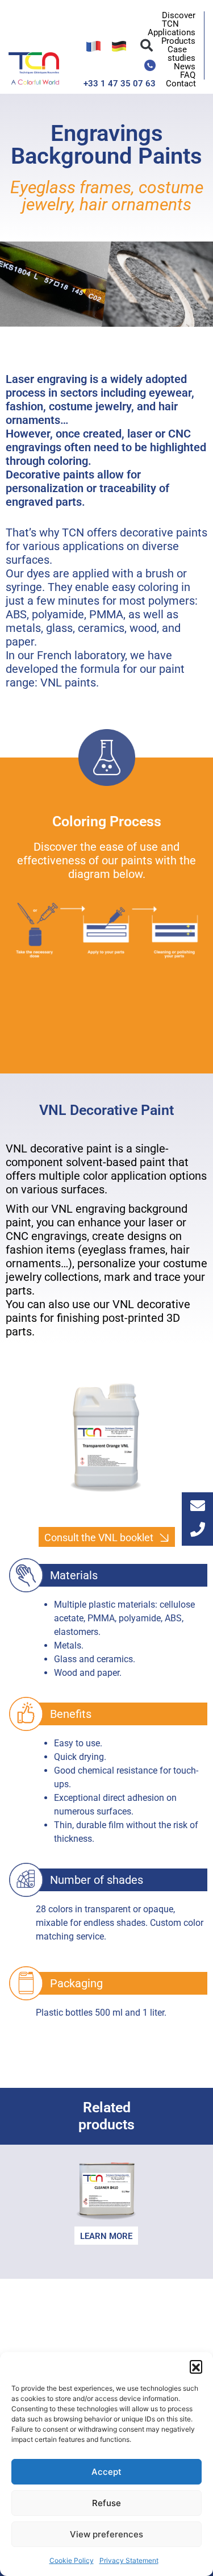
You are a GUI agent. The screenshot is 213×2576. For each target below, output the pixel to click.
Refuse (106, 2503)
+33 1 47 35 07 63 (120, 84)
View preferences (106, 2534)
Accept (106, 2472)
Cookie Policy (72, 2560)
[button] (196, 2366)
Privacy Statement (129, 2560)
